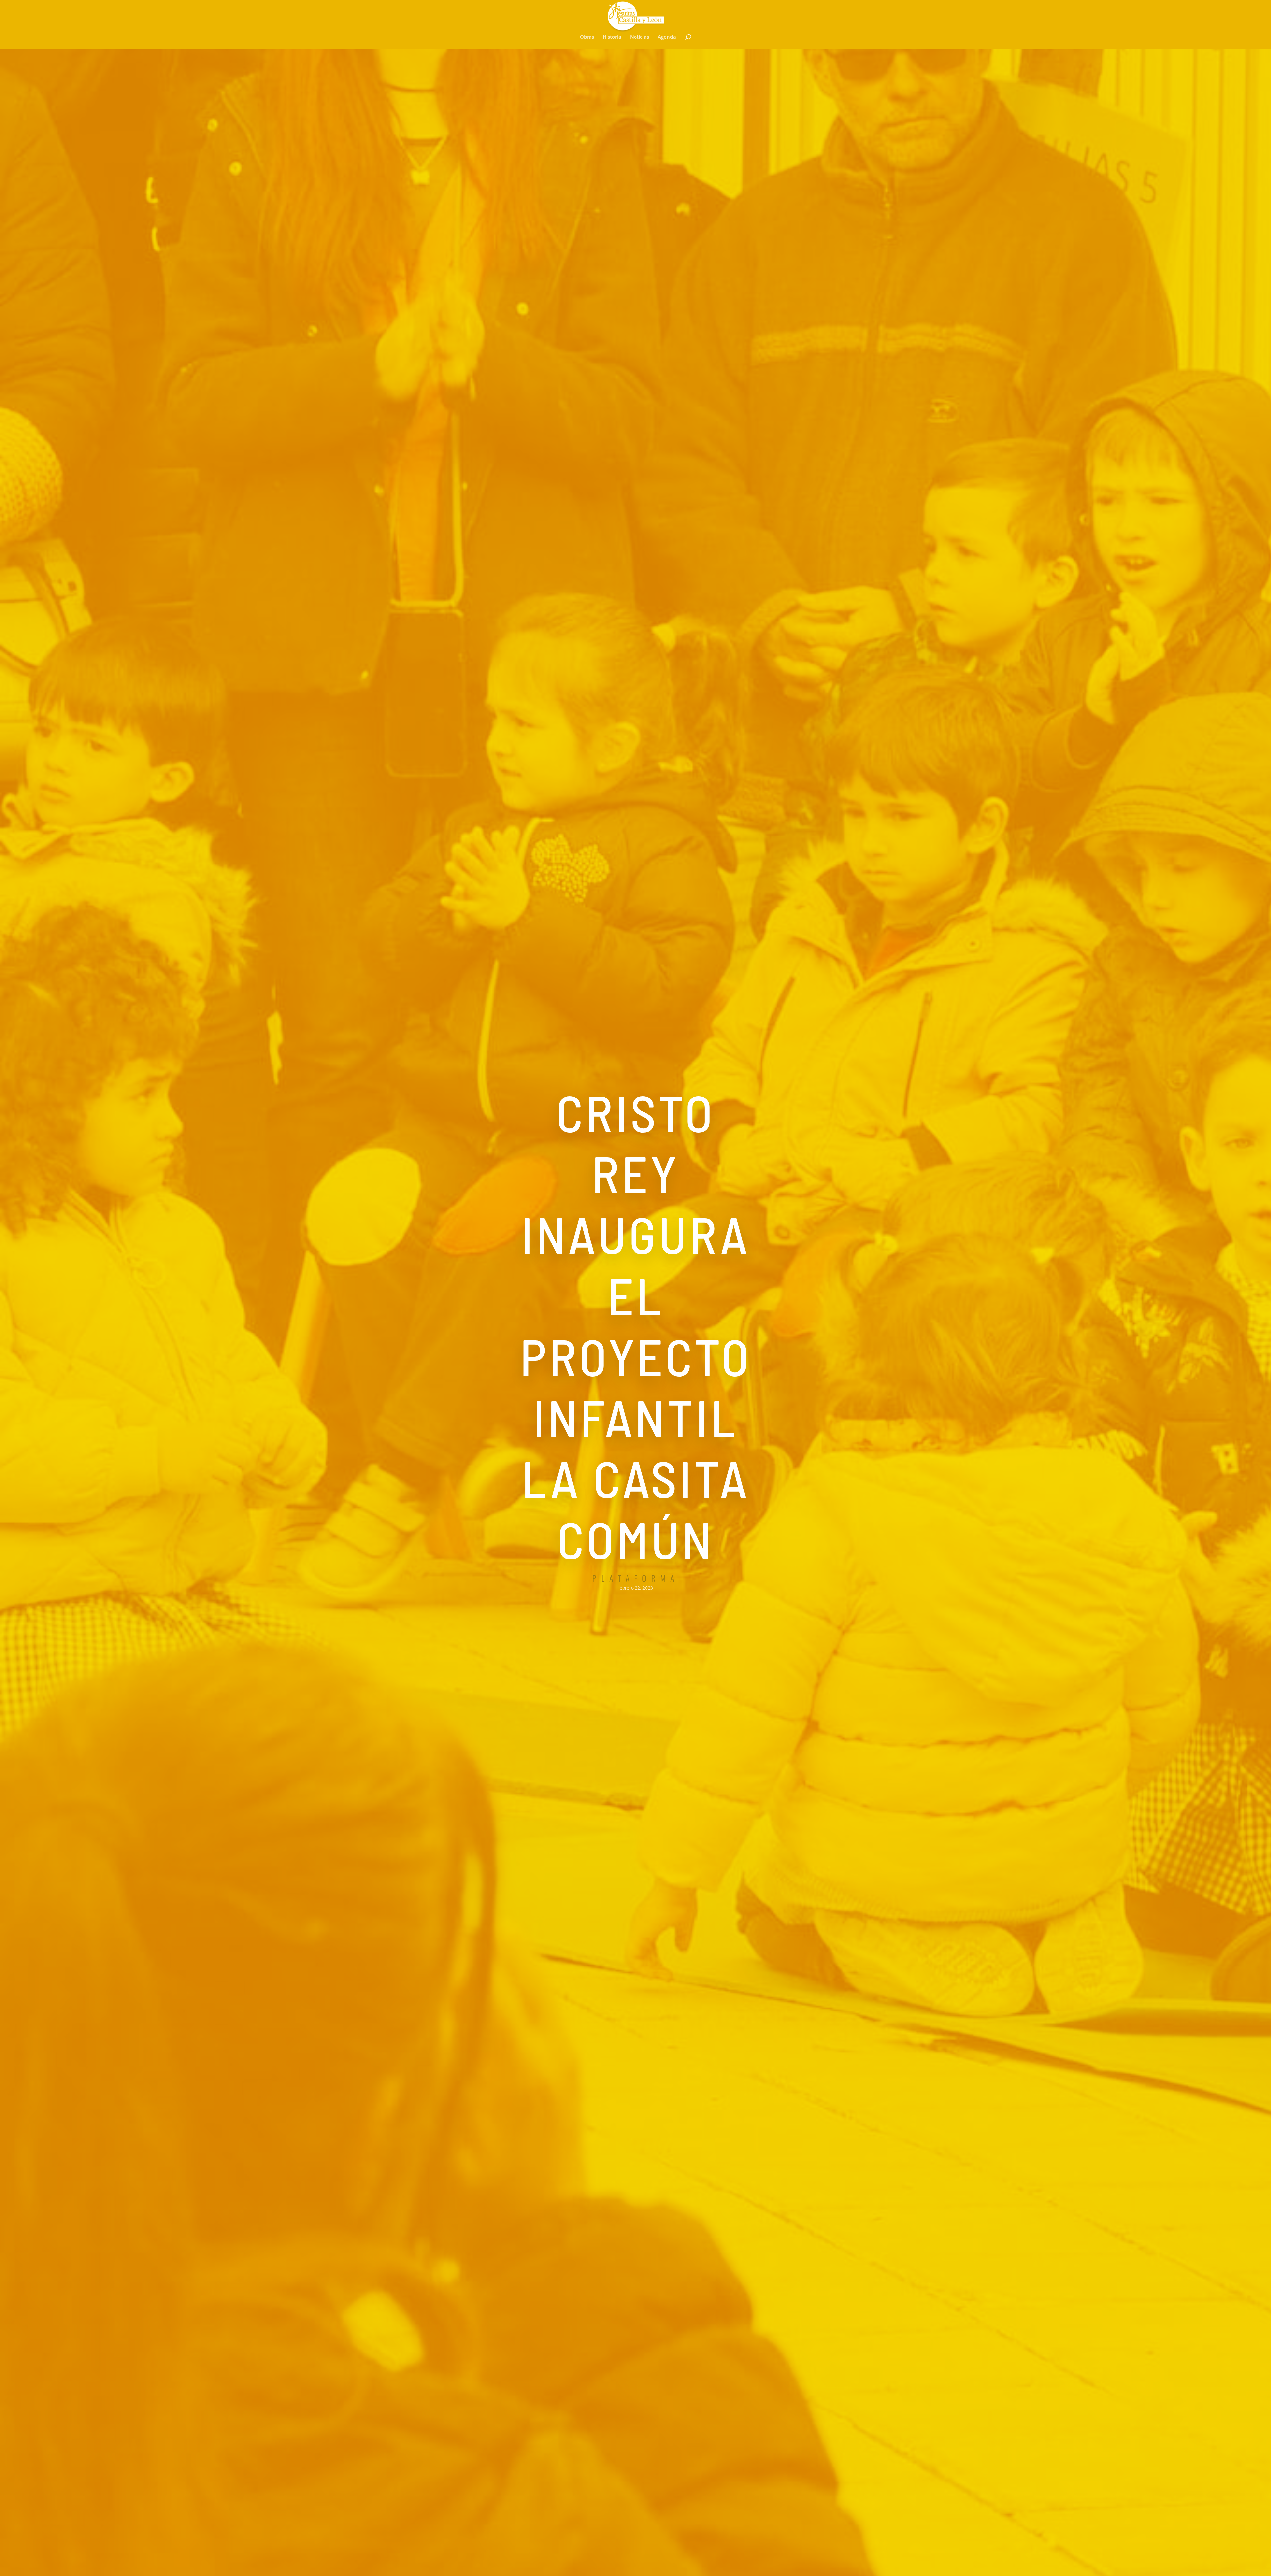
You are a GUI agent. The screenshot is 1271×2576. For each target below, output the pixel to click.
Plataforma (636, 1578)
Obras (587, 37)
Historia (612, 37)
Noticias (639, 37)
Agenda (667, 37)
